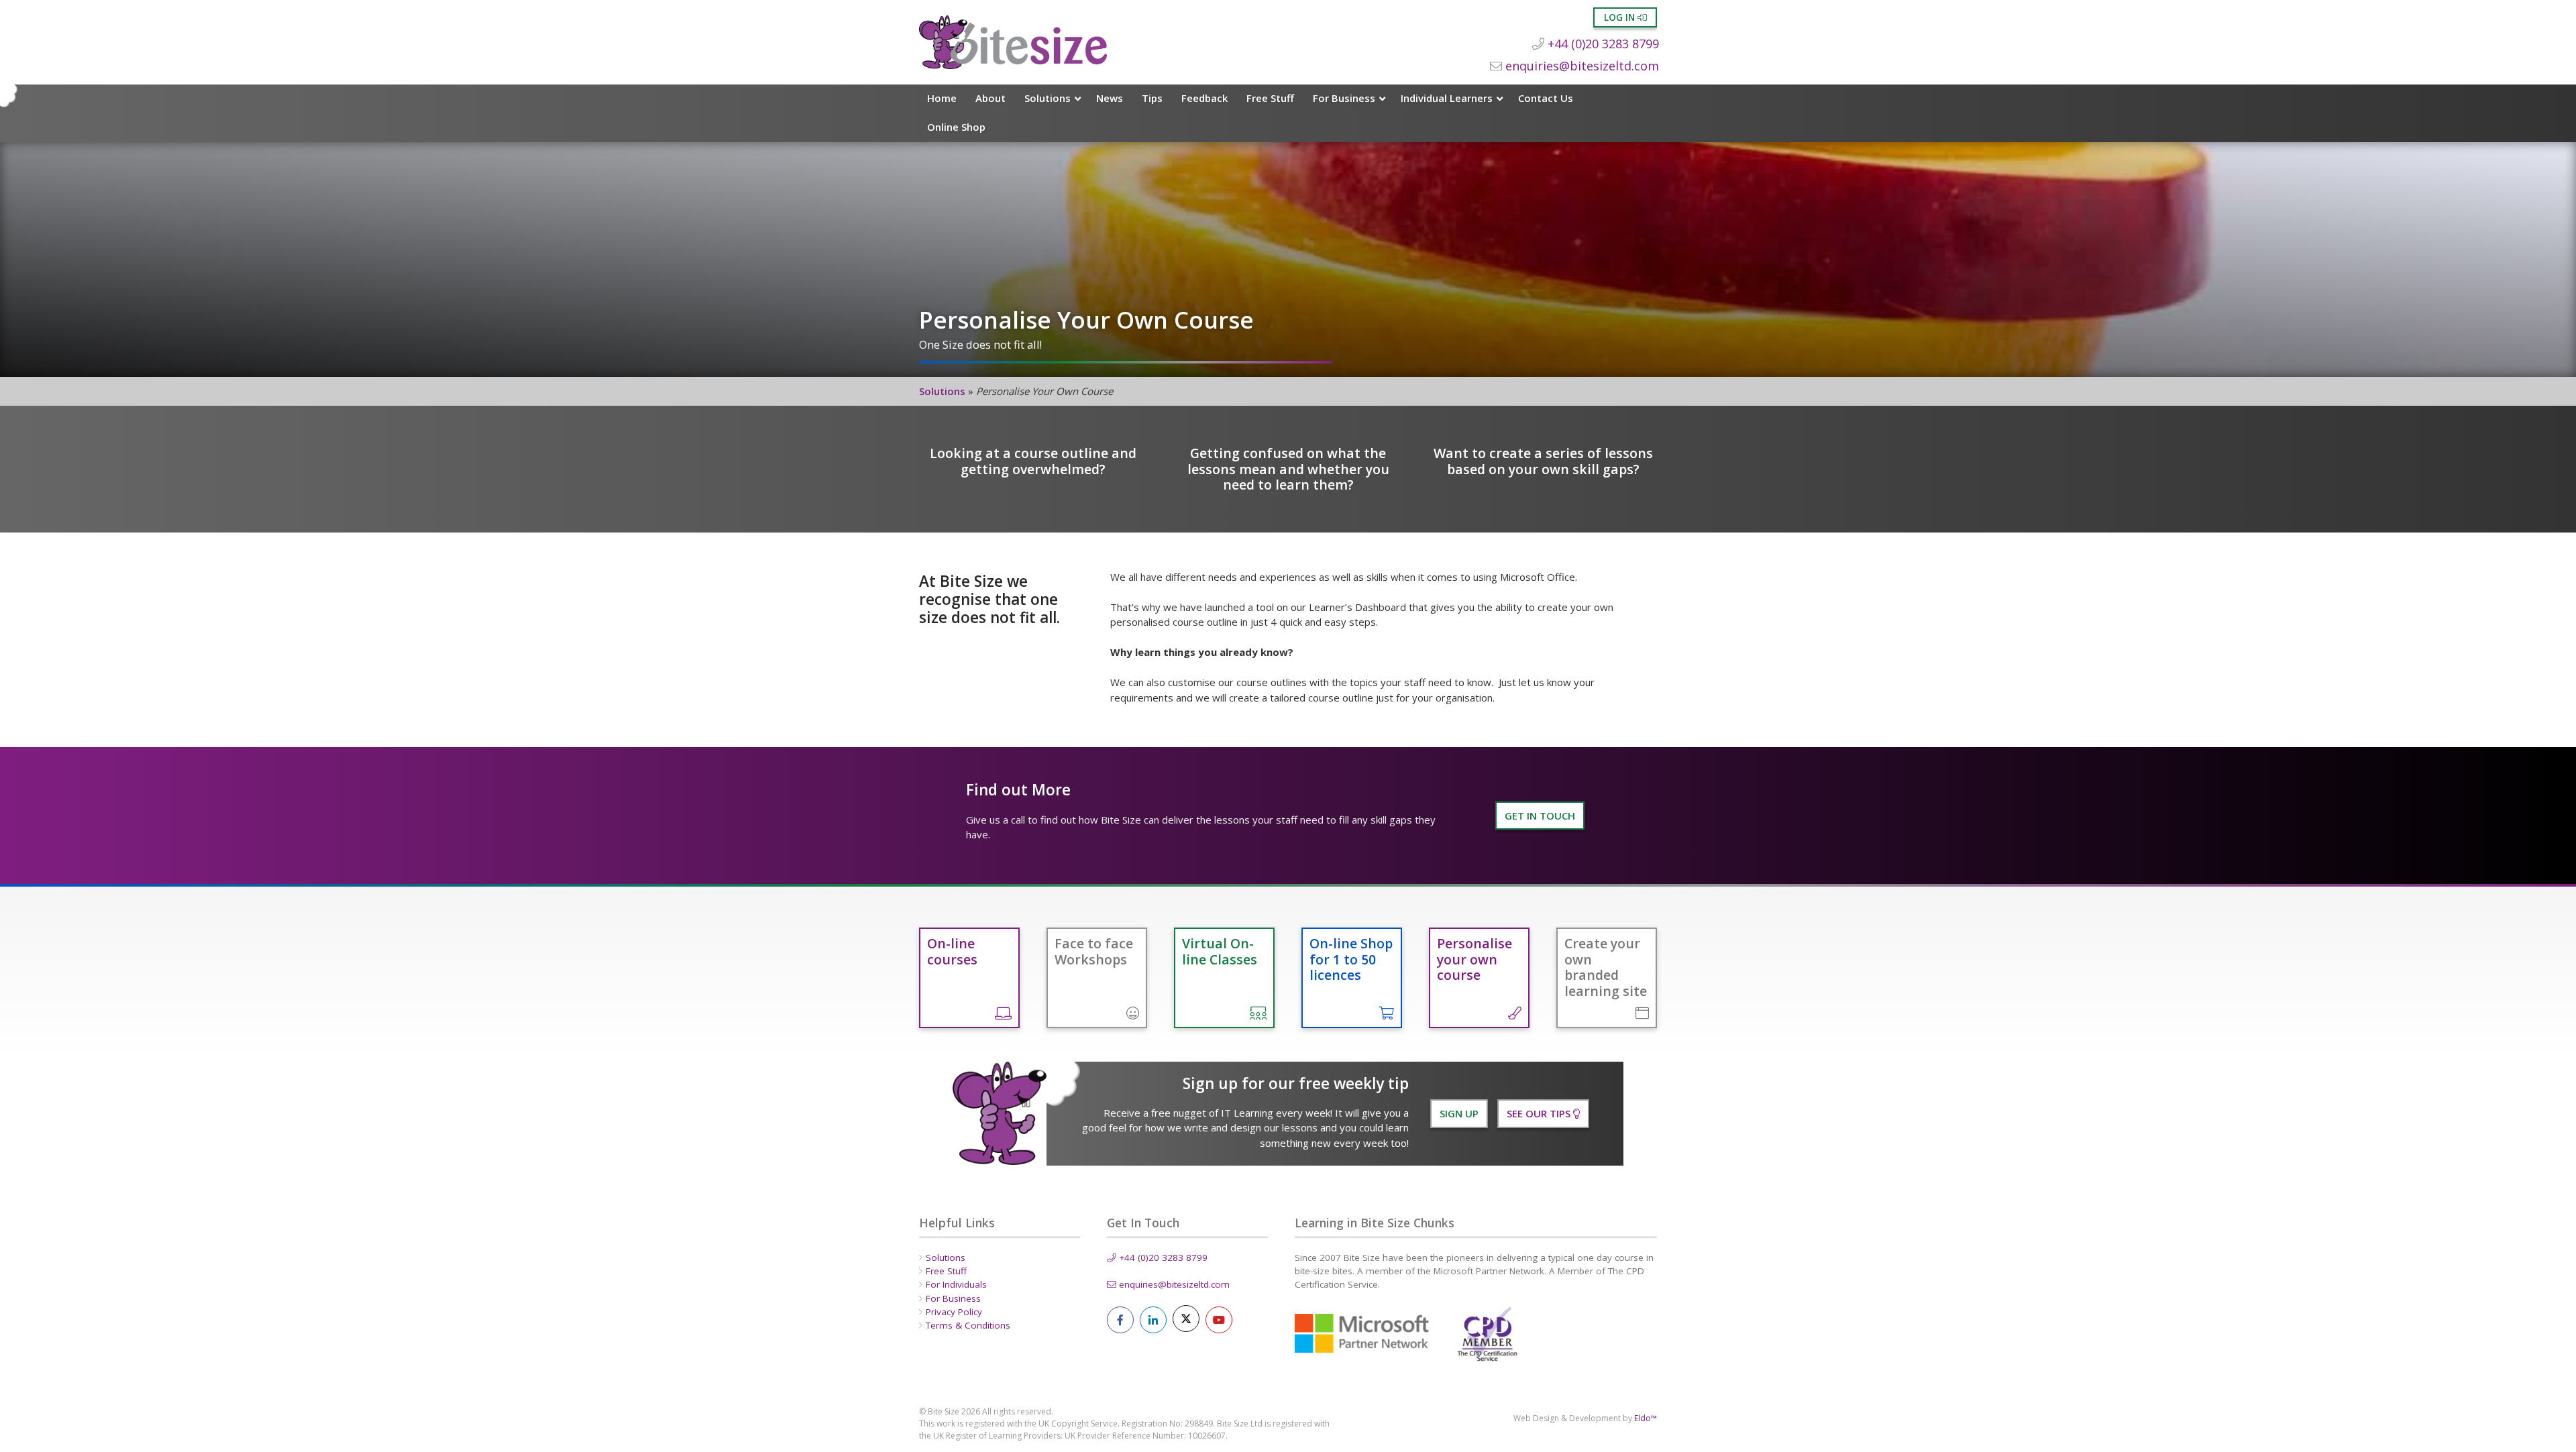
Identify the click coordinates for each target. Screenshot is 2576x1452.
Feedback (1204, 98)
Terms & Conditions (968, 1325)
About (990, 98)
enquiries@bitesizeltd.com (1580, 66)
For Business (1344, 98)
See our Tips (1540, 1113)
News (1110, 98)
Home (942, 98)
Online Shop (956, 127)
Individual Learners (1447, 98)
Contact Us (1546, 98)
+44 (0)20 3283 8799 (1602, 44)
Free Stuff (1270, 98)
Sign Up (1459, 1113)
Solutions (1048, 98)
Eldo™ (1646, 1418)
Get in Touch (1540, 816)
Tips (1152, 98)
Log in (1621, 17)
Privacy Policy (954, 1312)
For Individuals (956, 1284)
